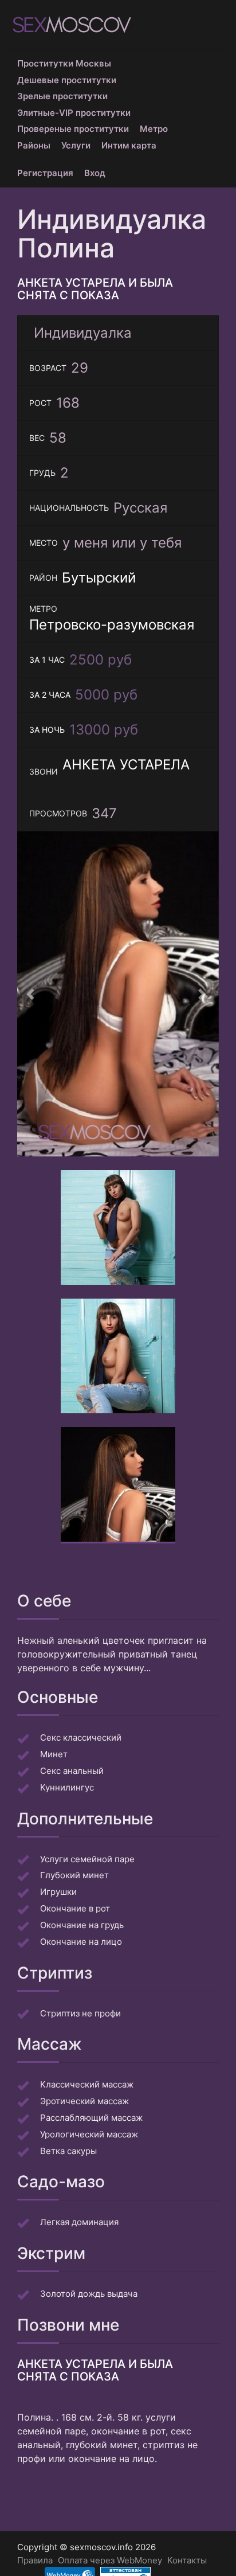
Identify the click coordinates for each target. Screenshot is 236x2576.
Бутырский (99, 578)
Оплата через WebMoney (110, 2560)
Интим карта (129, 145)
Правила (35, 2560)
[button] (32, 994)
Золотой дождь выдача (89, 2294)
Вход (95, 173)
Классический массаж (87, 2084)
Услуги (76, 145)
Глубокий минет (74, 1875)
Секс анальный (72, 1771)
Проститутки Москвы (64, 63)
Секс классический (81, 1737)
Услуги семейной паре (87, 1859)
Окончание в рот (75, 1908)
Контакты (187, 2560)
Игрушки (58, 1892)
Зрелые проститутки (62, 96)
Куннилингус (67, 1787)
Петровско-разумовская (112, 625)
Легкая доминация (79, 2222)
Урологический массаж (89, 2134)
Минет (54, 1754)
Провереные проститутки (73, 129)
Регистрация (45, 173)
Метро (154, 129)
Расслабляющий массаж (91, 2118)
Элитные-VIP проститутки (74, 113)
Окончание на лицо (81, 1942)
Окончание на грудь (82, 1925)
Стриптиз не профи (80, 2013)
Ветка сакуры (68, 2151)
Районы (34, 145)
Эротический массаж (84, 2101)
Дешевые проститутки (67, 80)
